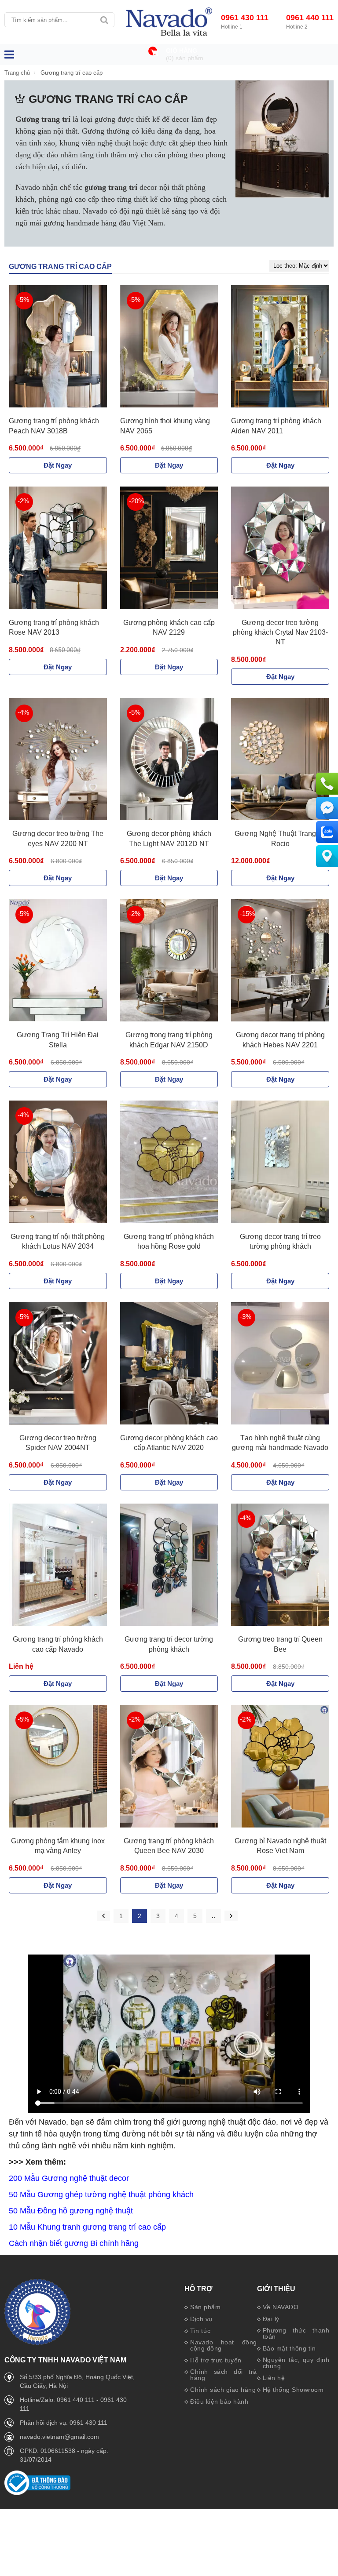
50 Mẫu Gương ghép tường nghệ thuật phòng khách (101, 2195)
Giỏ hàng (182, 51)
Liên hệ (274, 2378)
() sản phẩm (185, 58)
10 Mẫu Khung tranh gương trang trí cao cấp (87, 2227)
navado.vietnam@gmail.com (59, 2437)
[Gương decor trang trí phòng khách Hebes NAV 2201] (280, 961)
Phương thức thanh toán (296, 2333)
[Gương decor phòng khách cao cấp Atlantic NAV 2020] (169, 1364)
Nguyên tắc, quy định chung (296, 2363)
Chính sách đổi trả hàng (224, 2375)
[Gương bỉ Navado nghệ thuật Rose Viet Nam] (280, 1766)
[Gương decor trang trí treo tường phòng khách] (280, 1162)
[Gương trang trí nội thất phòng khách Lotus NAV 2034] (58, 1162)
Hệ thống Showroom (293, 2390)
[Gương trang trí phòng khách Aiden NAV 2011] (280, 347)
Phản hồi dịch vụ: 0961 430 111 (64, 2423)
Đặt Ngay (58, 465)
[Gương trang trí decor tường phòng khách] (169, 1565)
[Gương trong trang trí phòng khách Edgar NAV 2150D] (169, 961)
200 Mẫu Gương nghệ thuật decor (69, 2178)
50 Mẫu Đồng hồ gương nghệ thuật (71, 2211)
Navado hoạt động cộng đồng (224, 2345)
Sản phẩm (205, 2307)
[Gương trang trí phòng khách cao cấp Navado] (58, 1565)
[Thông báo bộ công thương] (37, 2493)
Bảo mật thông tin (289, 2348)
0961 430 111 (245, 18)
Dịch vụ (201, 2319)
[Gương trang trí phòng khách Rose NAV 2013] (58, 548)
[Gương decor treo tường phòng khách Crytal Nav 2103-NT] (280, 548)
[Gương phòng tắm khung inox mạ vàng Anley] (58, 1766)
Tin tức (200, 2331)
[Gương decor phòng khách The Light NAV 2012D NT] (169, 759)
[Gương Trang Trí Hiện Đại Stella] (58, 961)
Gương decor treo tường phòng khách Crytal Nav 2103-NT (280, 632)
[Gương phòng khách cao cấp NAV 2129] (169, 548)
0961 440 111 (310, 18)
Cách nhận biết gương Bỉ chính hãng (74, 2243)
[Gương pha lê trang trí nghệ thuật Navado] (169, 22)
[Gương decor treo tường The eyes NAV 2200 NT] (58, 759)
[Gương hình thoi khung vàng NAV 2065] (169, 347)
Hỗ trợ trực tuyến (216, 2360)
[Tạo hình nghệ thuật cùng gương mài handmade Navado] (280, 1364)
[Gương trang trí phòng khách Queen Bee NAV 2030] (169, 1766)
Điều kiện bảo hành (219, 2402)
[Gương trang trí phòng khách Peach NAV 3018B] (58, 347)
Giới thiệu (276, 2289)
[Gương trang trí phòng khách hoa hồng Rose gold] (169, 1162)
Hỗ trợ (198, 2289)
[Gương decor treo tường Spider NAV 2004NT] (58, 1364)
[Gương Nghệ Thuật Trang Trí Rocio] (280, 759)
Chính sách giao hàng (223, 2390)
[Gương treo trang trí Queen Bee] (280, 1565)
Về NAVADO (281, 2307)
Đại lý (271, 2319)
